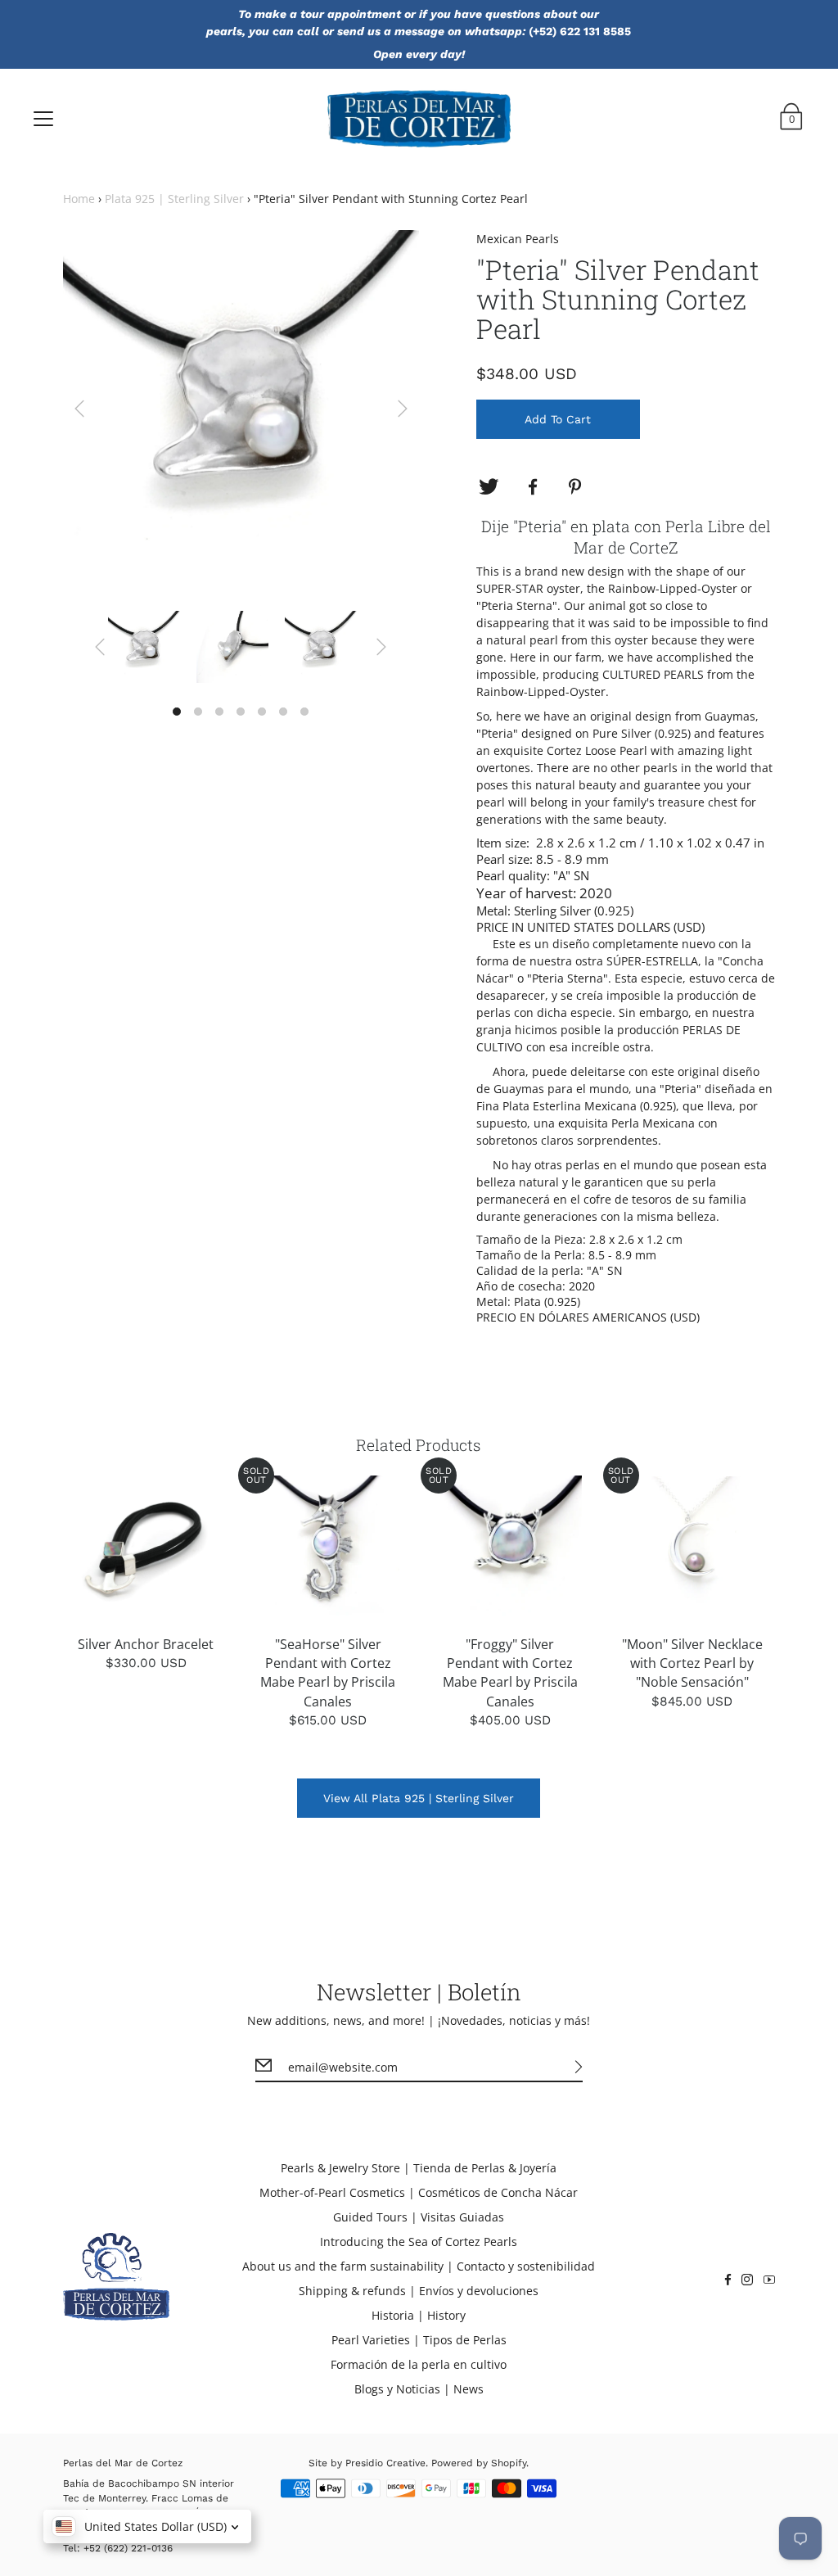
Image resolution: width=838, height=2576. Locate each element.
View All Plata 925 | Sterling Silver (419, 1798)
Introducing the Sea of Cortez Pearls (419, 2242)
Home (79, 199)
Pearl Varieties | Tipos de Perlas (419, 2340)
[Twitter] (489, 487)
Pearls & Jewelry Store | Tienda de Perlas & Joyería (419, 2168)
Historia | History (419, 2315)
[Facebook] (533, 487)
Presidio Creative (385, 2463)
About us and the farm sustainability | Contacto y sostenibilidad (419, 2266)
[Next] (403, 409)
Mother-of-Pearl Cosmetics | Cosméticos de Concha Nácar (419, 2192)
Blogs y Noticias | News (419, 2389)
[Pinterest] (577, 487)
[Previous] (79, 409)
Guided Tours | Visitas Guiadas (419, 2217)
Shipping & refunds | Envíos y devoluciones (419, 2291)
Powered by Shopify (479, 2463)
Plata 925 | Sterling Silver (174, 199)
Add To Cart (558, 419)
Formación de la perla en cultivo (419, 2364)
